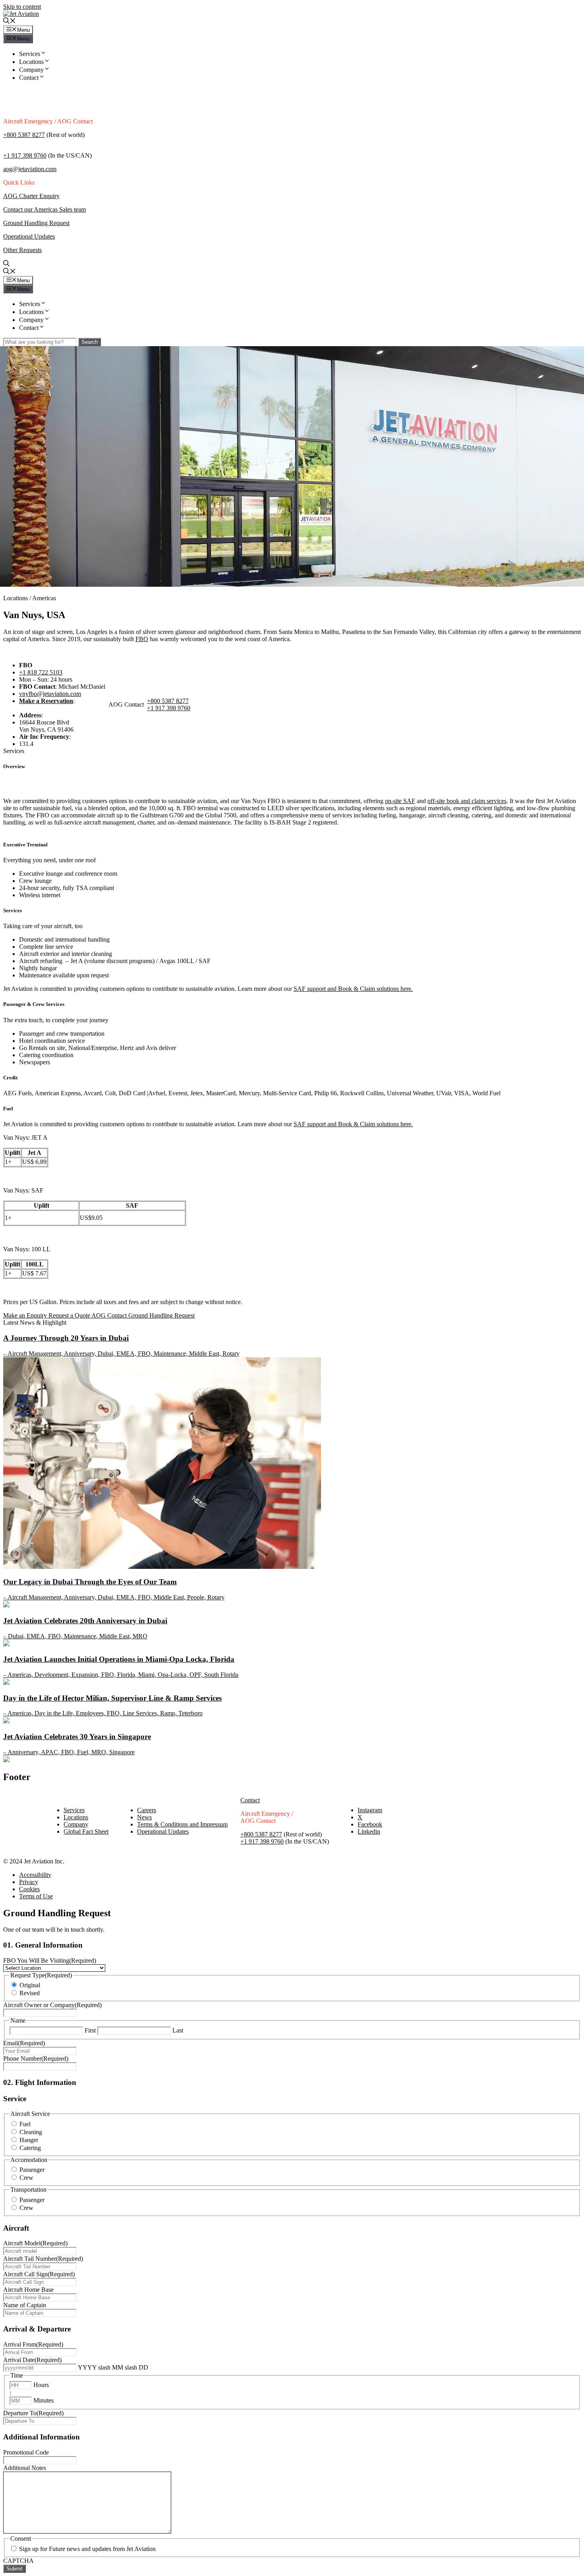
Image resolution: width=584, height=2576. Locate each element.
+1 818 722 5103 (41, 672)
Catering (30, 2148)
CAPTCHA (18, 2561)
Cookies (29, 1889)
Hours (41, 2385)
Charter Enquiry (39, 196)
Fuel (25, 2124)
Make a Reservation (46, 701)
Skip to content (22, 7)
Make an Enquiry (26, 1315)
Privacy (29, 1882)
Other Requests (22, 250)
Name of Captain (25, 2305)
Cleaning (31, 2132)
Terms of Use (36, 1896)
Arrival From (33, 2344)
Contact (29, 78)
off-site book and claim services (467, 801)
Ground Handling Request (36, 223)
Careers (147, 1810)
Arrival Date (32, 2360)
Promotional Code (26, 2452)
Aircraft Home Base (28, 2290)
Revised (30, 1993)
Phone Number (36, 2059)
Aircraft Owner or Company (52, 2005)
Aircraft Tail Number (43, 2259)
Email (24, 2043)
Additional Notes (25, 2468)
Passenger (32, 2170)
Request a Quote (70, 1315)
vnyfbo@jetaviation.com (50, 694)
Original (30, 1985)
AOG (11, 196)
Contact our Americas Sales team (44, 209)
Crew (26, 2178)
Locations (31, 62)
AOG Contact (110, 1315)
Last (178, 2030)
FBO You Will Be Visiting (50, 1960)
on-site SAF (400, 801)
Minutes (44, 2400)
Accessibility (35, 1875)
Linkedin (369, 1831)
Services (30, 54)
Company (31, 70)
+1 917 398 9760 (25, 155)
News (144, 1817)
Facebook (370, 1824)
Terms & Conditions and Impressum (182, 1824)
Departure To (33, 2413)
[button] (10, 22)
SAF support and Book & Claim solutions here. (353, 989)
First (90, 2030)
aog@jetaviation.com (30, 169)
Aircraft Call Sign (39, 2274)
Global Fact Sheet (86, 1831)
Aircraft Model (35, 2243)
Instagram (370, 1810)
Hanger (29, 2140)
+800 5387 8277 (24, 135)
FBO (142, 639)
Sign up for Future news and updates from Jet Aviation (87, 2549)
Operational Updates (29, 236)
